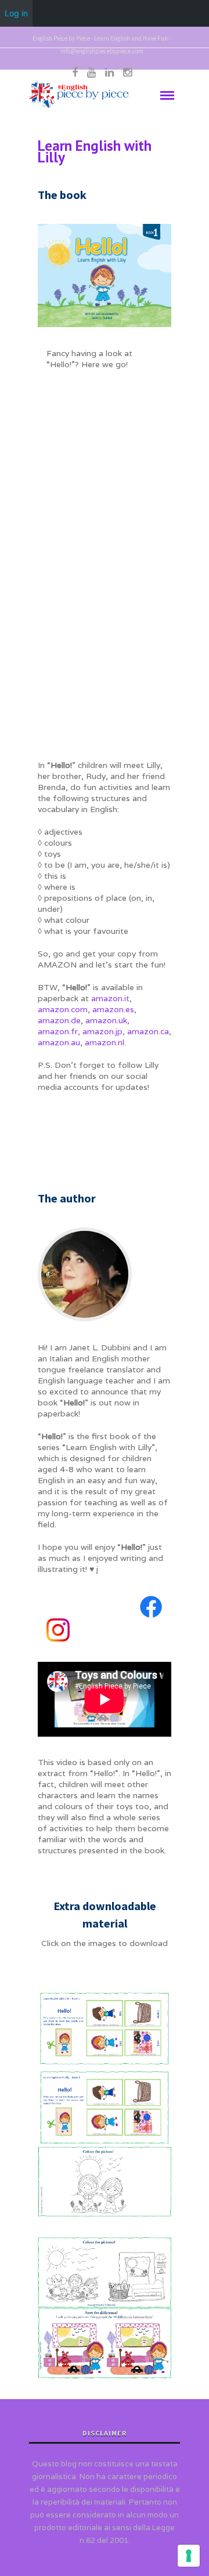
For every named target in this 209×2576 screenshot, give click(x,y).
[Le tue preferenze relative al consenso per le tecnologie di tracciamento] (189, 2556)
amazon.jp (102, 1031)
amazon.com (63, 1009)
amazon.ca (148, 1031)
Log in (16, 13)
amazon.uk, (107, 1020)
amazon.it (110, 998)
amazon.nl (105, 1042)
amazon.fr (58, 1031)
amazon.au (59, 1042)
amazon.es (113, 1009)
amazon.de (59, 1020)
